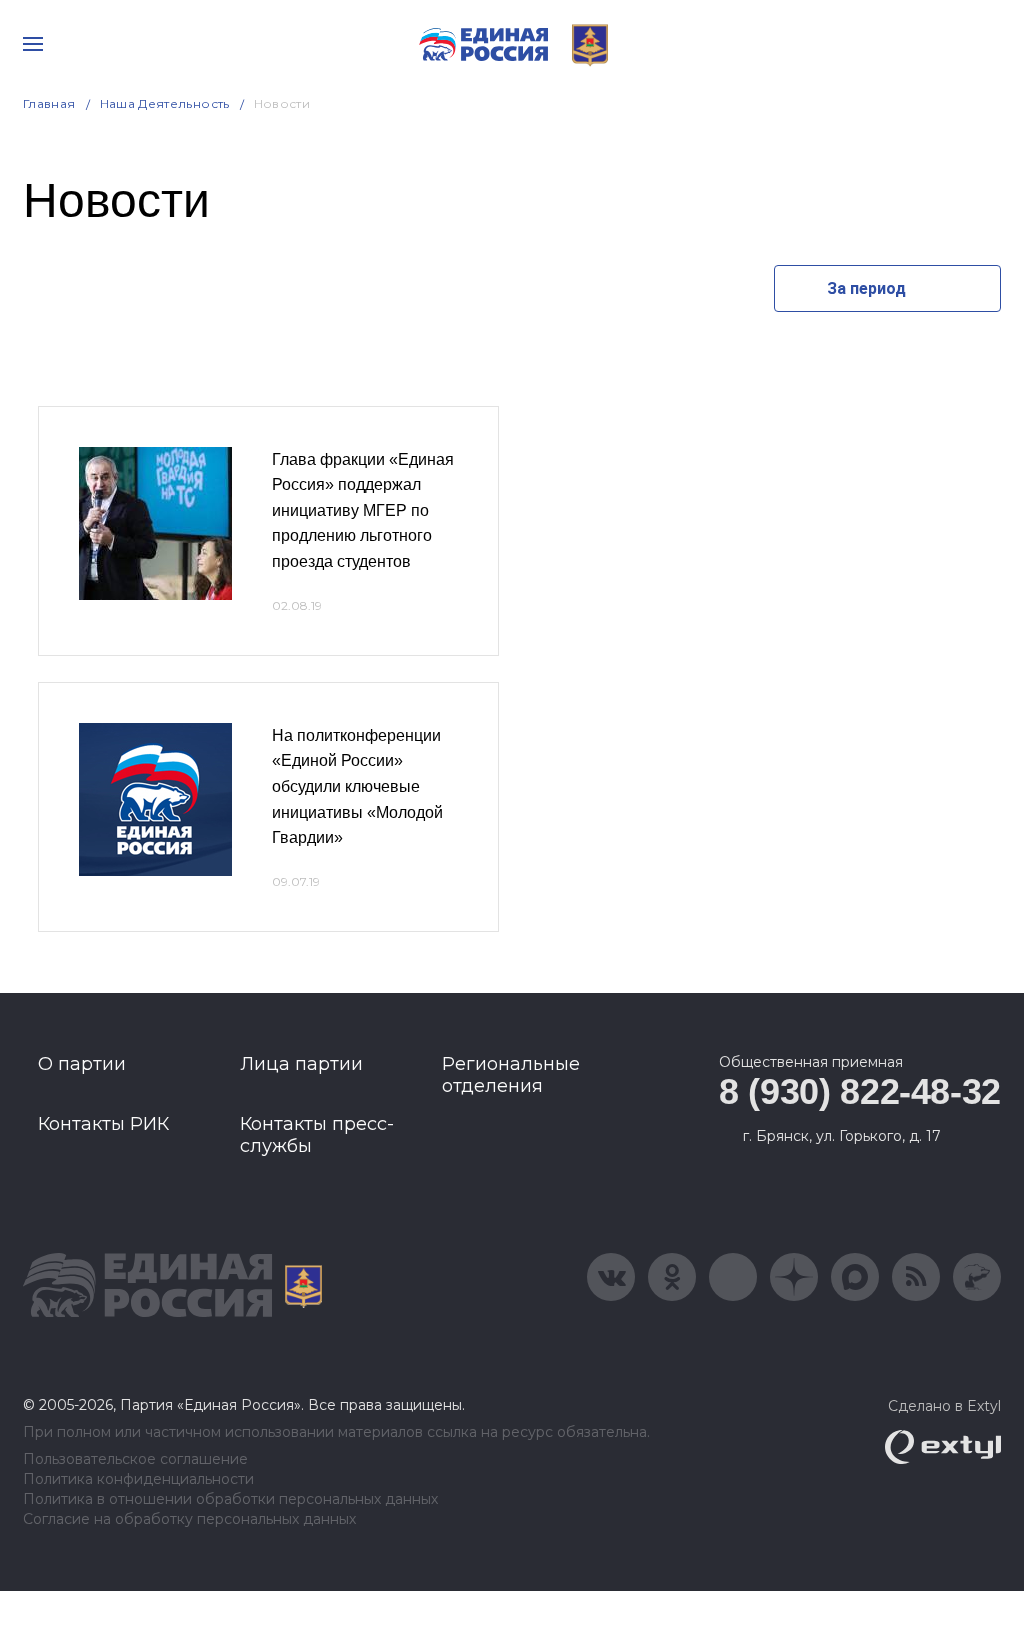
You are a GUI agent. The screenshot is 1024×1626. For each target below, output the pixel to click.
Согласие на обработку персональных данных (189, 1519)
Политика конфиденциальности (138, 1479)
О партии (82, 1064)
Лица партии (301, 1064)
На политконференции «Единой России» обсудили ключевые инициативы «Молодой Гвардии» (357, 786)
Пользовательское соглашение (135, 1459)
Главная (49, 103)
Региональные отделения (511, 1075)
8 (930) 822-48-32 (860, 1091)
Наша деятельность (165, 103)
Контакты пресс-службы (317, 1135)
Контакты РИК (103, 1124)
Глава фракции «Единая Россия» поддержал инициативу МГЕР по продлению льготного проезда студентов (363, 510)
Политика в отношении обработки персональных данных (230, 1499)
